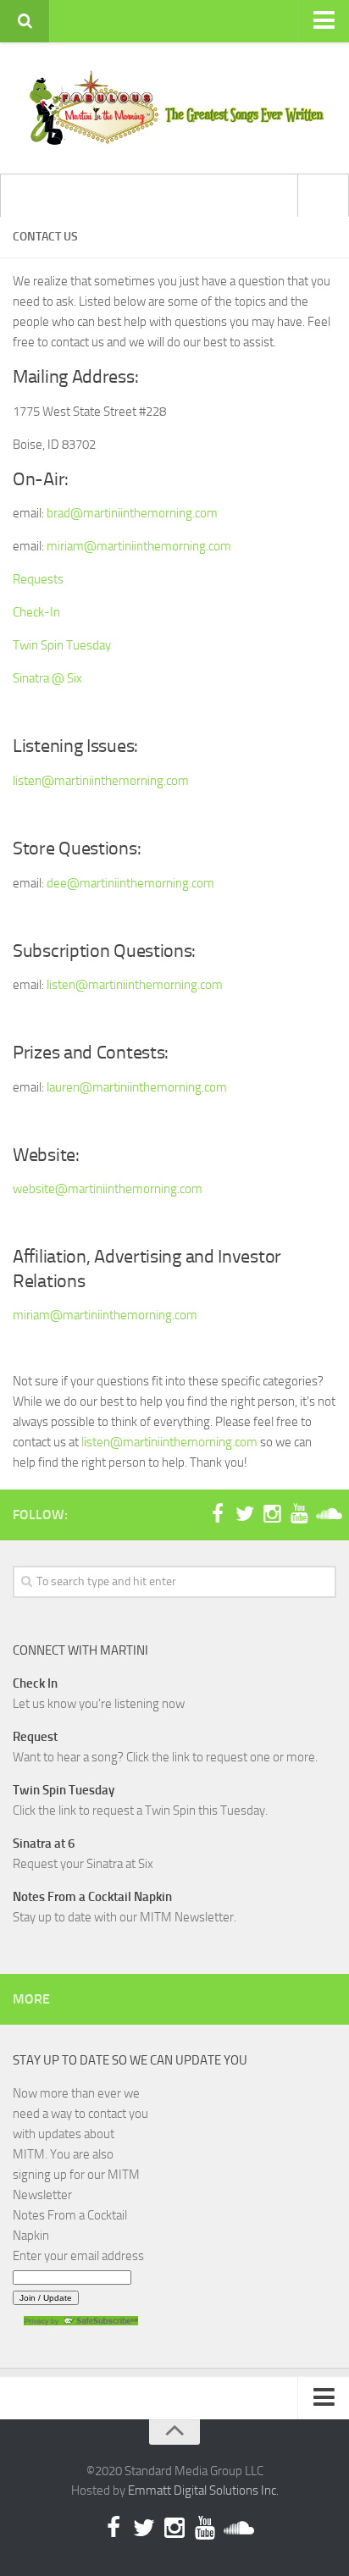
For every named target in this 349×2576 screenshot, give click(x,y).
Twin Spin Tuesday (62, 645)
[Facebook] (218, 1514)
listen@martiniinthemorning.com (101, 781)
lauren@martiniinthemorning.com (137, 1087)
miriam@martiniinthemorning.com (139, 546)
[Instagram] (272, 1514)
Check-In (36, 612)
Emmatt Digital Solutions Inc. (203, 2490)
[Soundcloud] (326, 1514)
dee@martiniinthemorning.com (130, 883)
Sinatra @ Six (47, 678)
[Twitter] (245, 1514)
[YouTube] (299, 1514)
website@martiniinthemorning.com (108, 1189)
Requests (38, 579)
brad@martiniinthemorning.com (132, 513)
